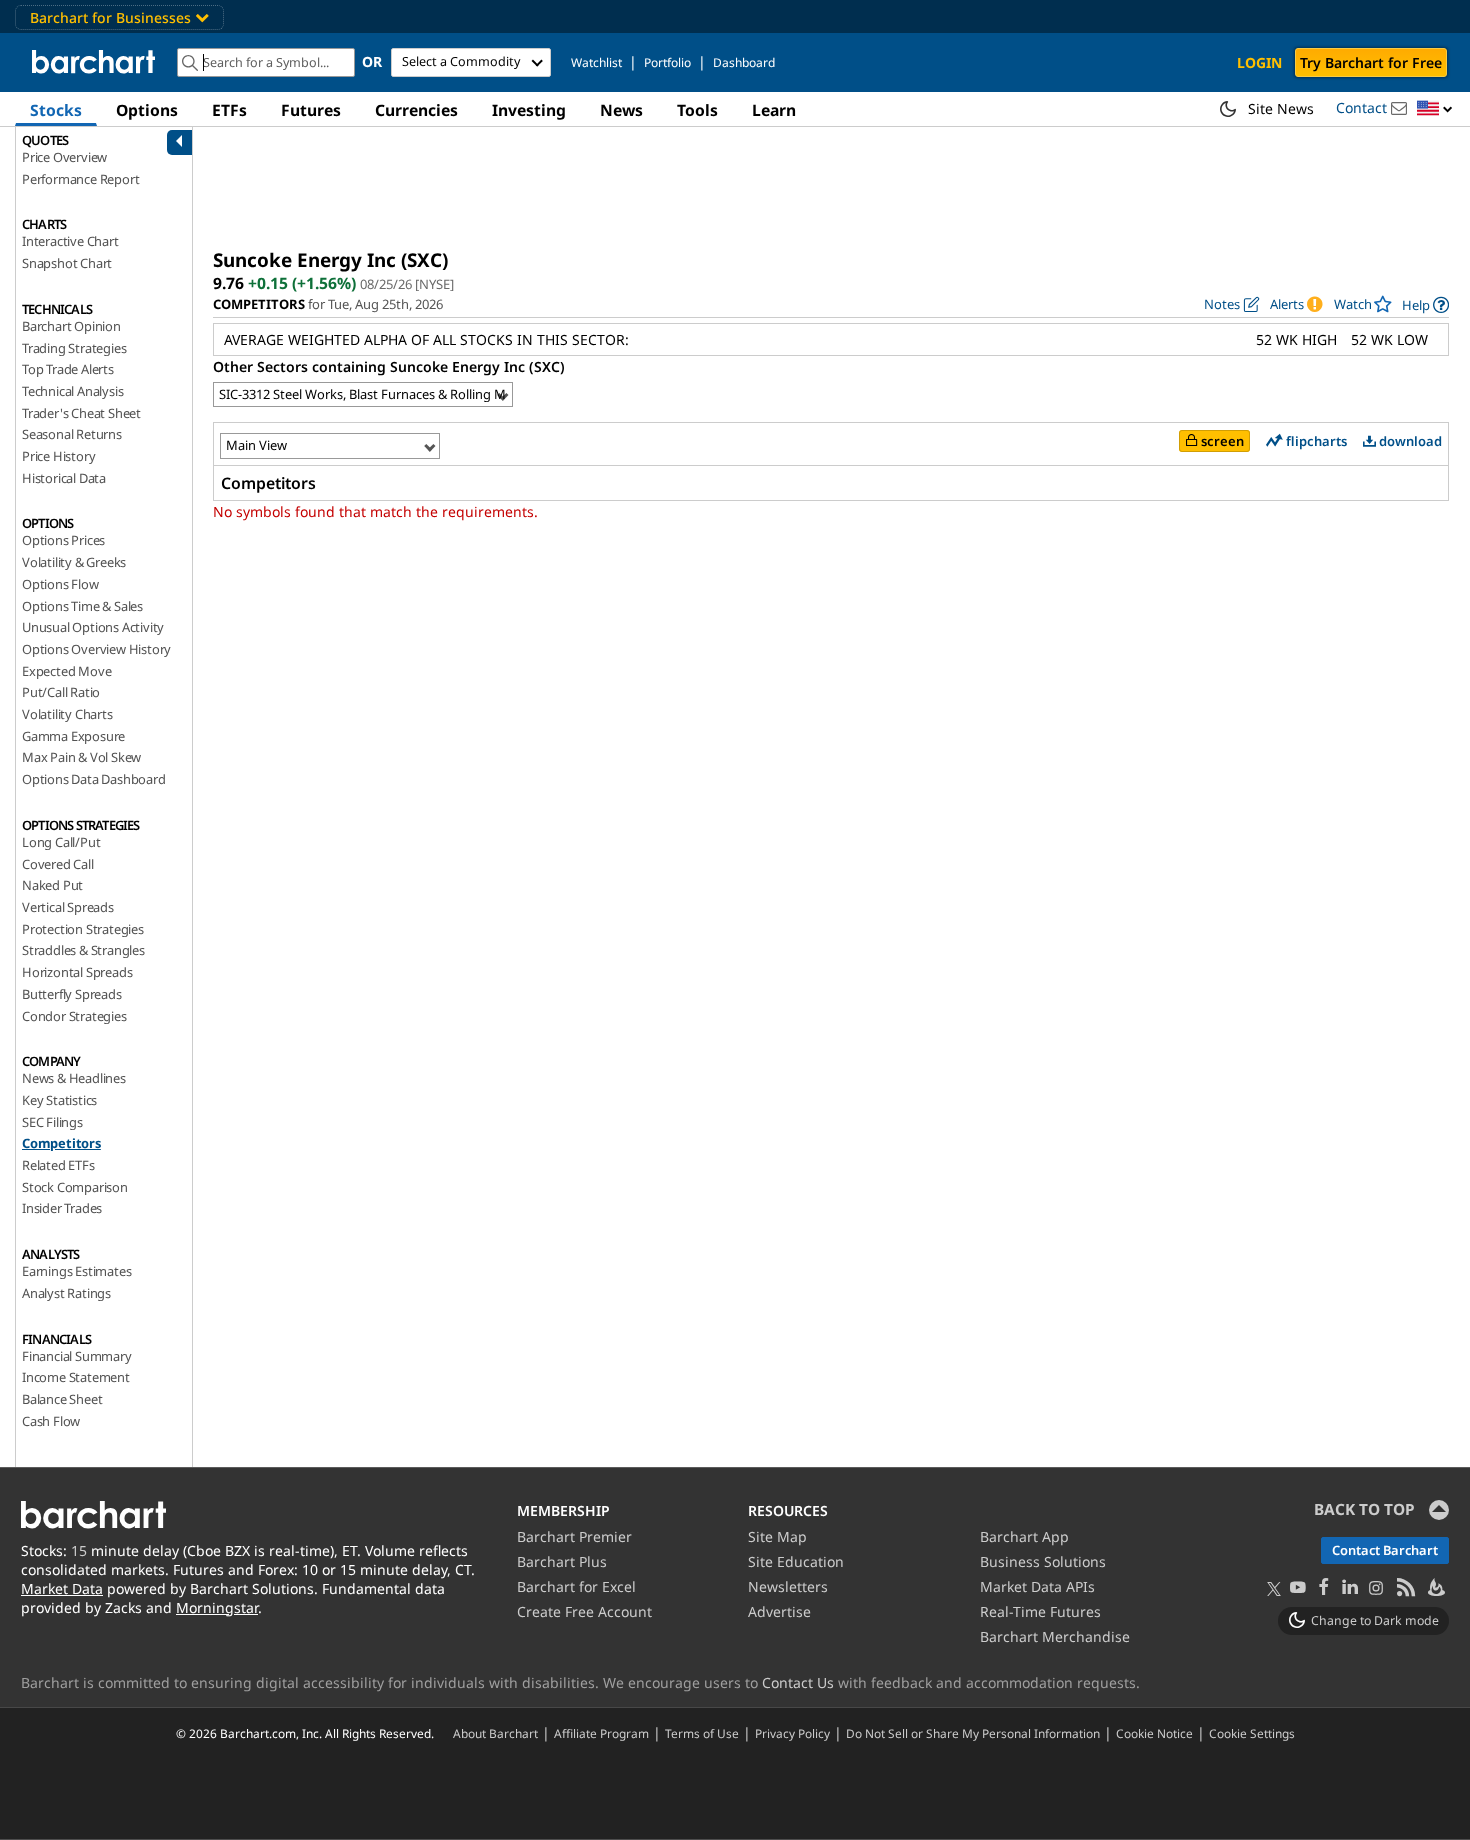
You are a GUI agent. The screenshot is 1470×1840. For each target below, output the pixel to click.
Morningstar (217, 1607)
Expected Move (66, 671)
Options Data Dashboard (94, 779)
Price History (58, 456)
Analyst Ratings (66, 1293)
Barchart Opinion (71, 326)
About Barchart (495, 1733)
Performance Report (80, 179)
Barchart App (1024, 1536)
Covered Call (58, 864)
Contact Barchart (1385, 1550)
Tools (697, 110)
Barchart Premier (574, 1536)
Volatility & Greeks (74, 562)
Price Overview (64, 157)
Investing (529, 110)
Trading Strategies (74, 348)
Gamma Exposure (73, 736)
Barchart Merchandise (1055, 1636)
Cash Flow (51, 1421)
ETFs (229, 110)
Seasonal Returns (72, 434)
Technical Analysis (72, 391)
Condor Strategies (74, 1016)
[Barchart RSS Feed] (1405, 1588)
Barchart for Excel (576, 1586)
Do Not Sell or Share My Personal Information (973, 1733)
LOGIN (1259, 62)
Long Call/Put (61, 842)
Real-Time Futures (1040, 1611)
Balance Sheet (62, 1399)
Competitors (61, 1143)
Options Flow (60, 584)
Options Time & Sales (82, 606)
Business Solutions (1043, 1561)
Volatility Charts (67, 714)
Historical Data (64, 478)
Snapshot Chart (67, 263)
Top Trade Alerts (68, 369)
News (621, 110)
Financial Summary (77, 1356)
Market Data (62, 1588)
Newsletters (788, 1586)
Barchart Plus (562, 1561)
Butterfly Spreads (72, 994)
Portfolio (667, 62)
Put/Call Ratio (61, 692)
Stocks (56, 110)
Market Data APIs (1037, 1586)
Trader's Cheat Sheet (81, 413)
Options (147, 110)
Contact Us (798, 1682)
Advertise (779, 1611)
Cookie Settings (1252, 1733)
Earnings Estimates (76, 1271)
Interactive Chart (70, 241)
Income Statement (76, 1377)
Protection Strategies (83, 929)
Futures (311, 110)
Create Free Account (584, 1611)
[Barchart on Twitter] (1274, 1590)
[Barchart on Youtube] (1298, 1588)
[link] (1425, 304)
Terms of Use (702, 1733)
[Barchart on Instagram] (1376, 1588)
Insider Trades (62, 1208)
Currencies (416, 110)
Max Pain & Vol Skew (81, 757)
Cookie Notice (1154, 1733)
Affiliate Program (601, 1733)
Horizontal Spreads (77, 972)
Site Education (796, 1561)
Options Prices (63, 540)
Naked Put (52, 885)
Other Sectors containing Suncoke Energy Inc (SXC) (389, 366)
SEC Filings (52, 1122)
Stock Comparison (75, 1187)
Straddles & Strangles (83, 950)
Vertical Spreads (68, 907)
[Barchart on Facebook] (1324, 1588)
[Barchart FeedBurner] (1435, 1588)
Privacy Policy (792, 1733)
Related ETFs (58, 1165)
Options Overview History (96, 649)
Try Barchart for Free (1371, 62)
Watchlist (596, 62)
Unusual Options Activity (93, 627)
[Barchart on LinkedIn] (1350, 1588)
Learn (774, 110)
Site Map (777, 1536)
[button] (1435, 109)
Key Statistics (59, 1100)
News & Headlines (74, 1078)
